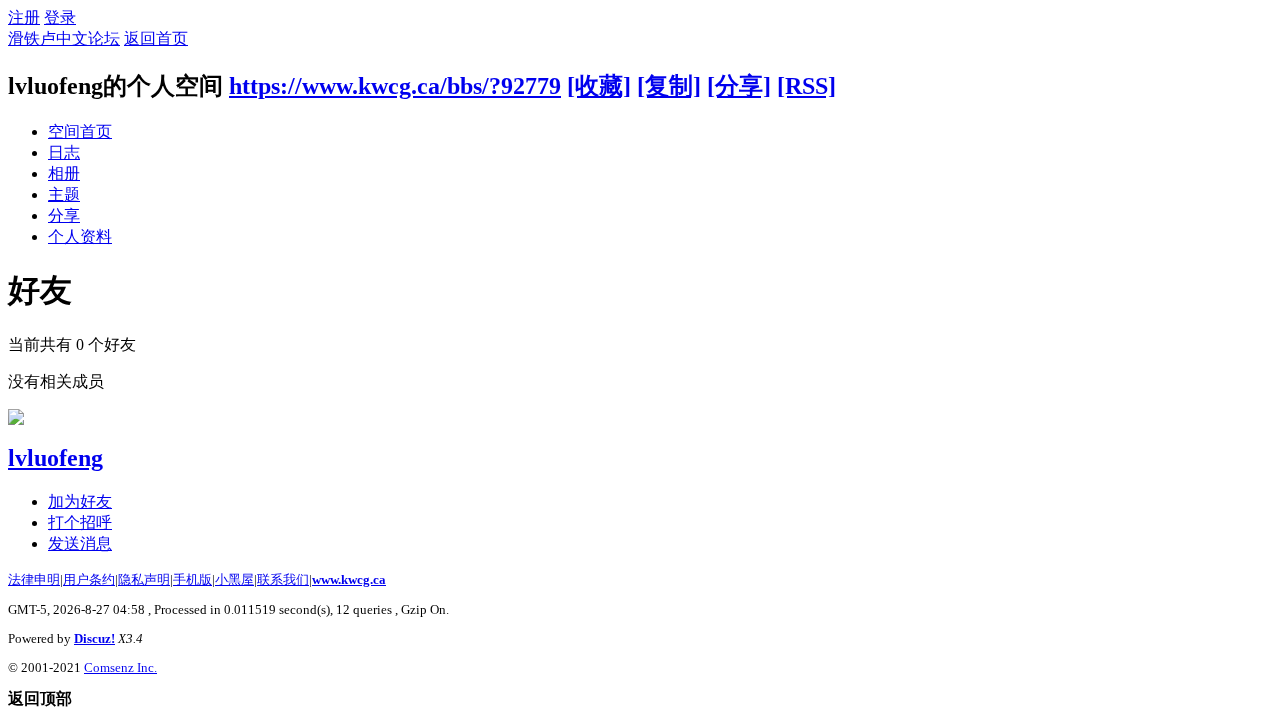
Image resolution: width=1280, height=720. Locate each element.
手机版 (192, 579)
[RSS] (806, 86)
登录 (60, 17)
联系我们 (283, 579)
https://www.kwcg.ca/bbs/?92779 (395, 86)
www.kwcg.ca (349, 579)
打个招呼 (80, 522)
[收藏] (599, 86)
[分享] (739, 86)
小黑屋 (234, 579)
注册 (24, 17)
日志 (64, 152)
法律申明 (34, 579)
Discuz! (94, 638)
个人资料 (80, 236)
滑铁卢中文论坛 (64, 38)
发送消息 (80, 543)
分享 (64, 215)
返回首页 (156, 38)
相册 (64, 173)
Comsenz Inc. (120, 667)
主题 (64, 194)
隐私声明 (144, 579)
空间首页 (80, 131)
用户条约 (89, 579)
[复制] (669, 86)
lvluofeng (55, 458)
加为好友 (80, 501)
